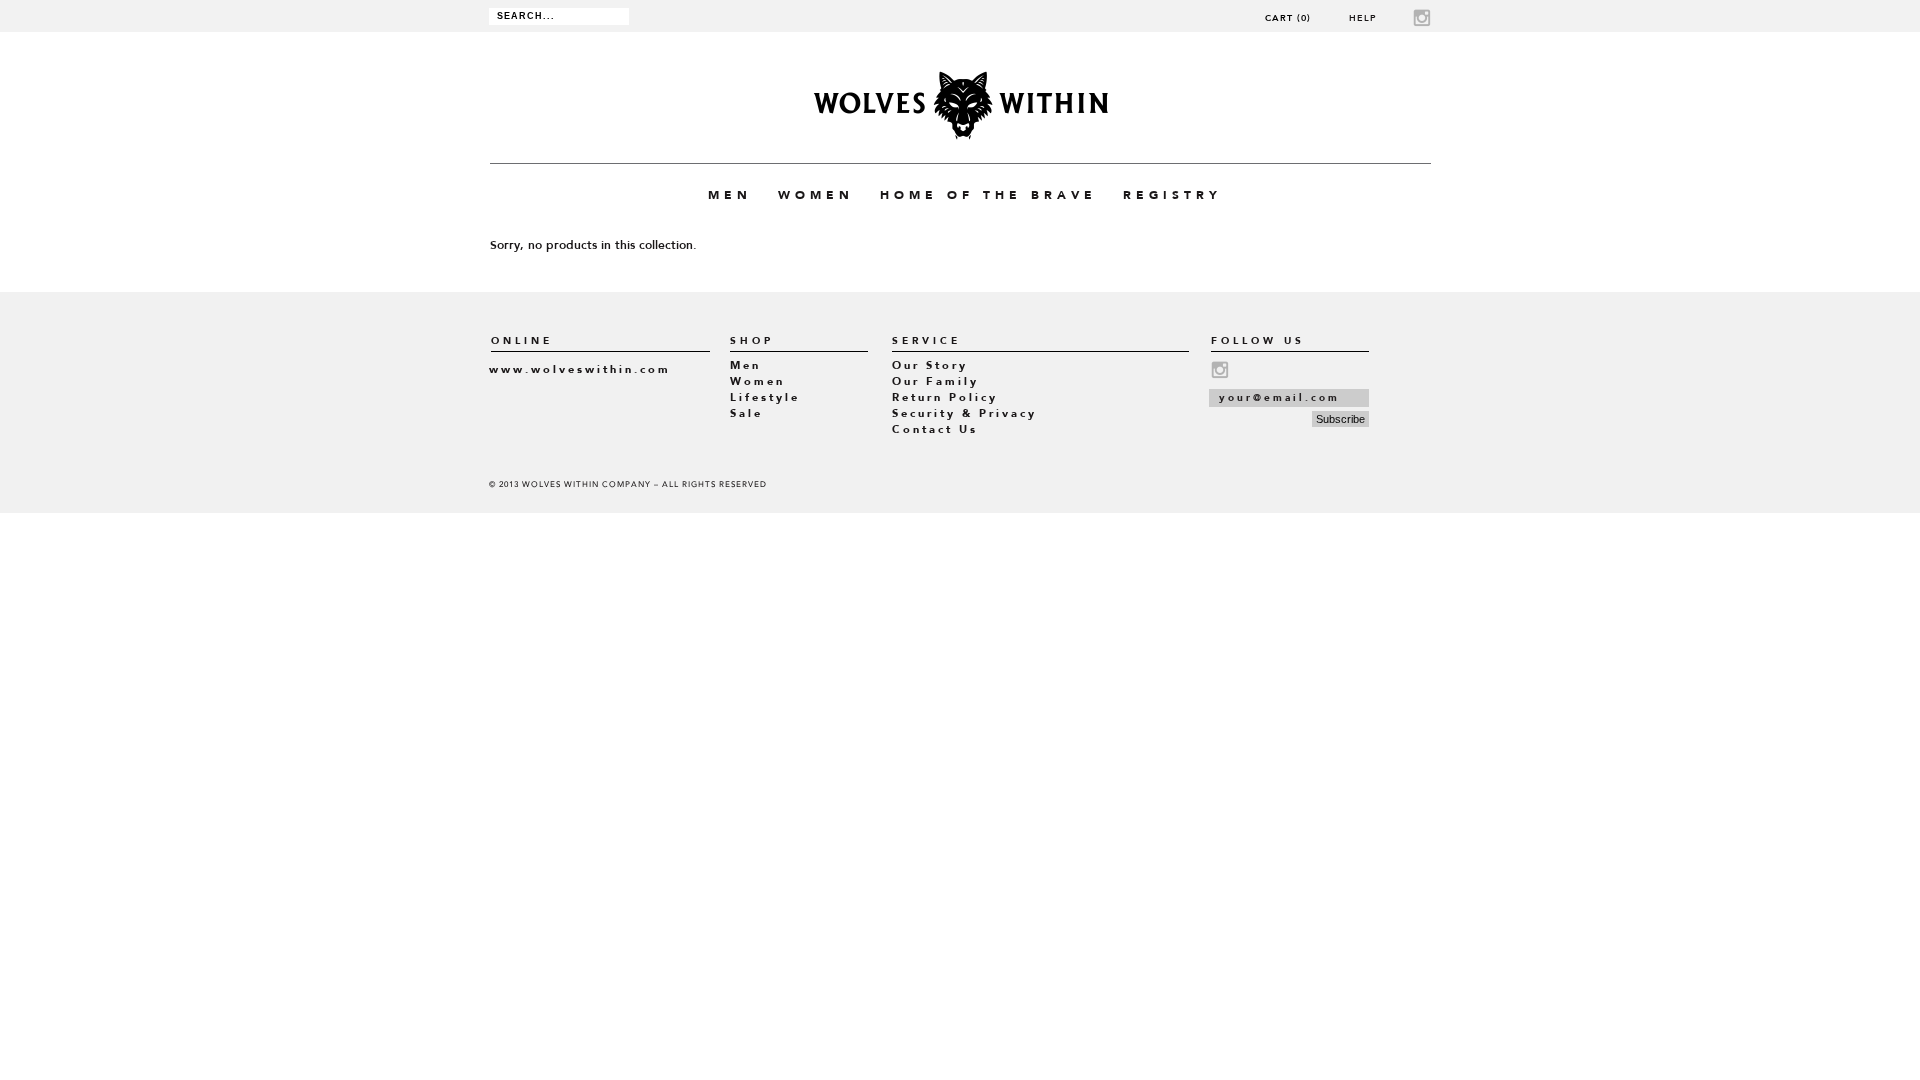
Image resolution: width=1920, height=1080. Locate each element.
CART (1288, 17)
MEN (730, 195)
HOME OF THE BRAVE (988, 195)
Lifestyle (765, 397)
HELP (1363, 17)
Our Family (935, 381)
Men (745, 365)
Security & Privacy (964, 413)
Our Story (930, 365)
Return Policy (945, 397)
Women (757, 381)
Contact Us (935, 429)
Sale (746, 413)
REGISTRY (1172, 195)
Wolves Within (960, 105)
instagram (1422, 17)
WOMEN (816, 195)
